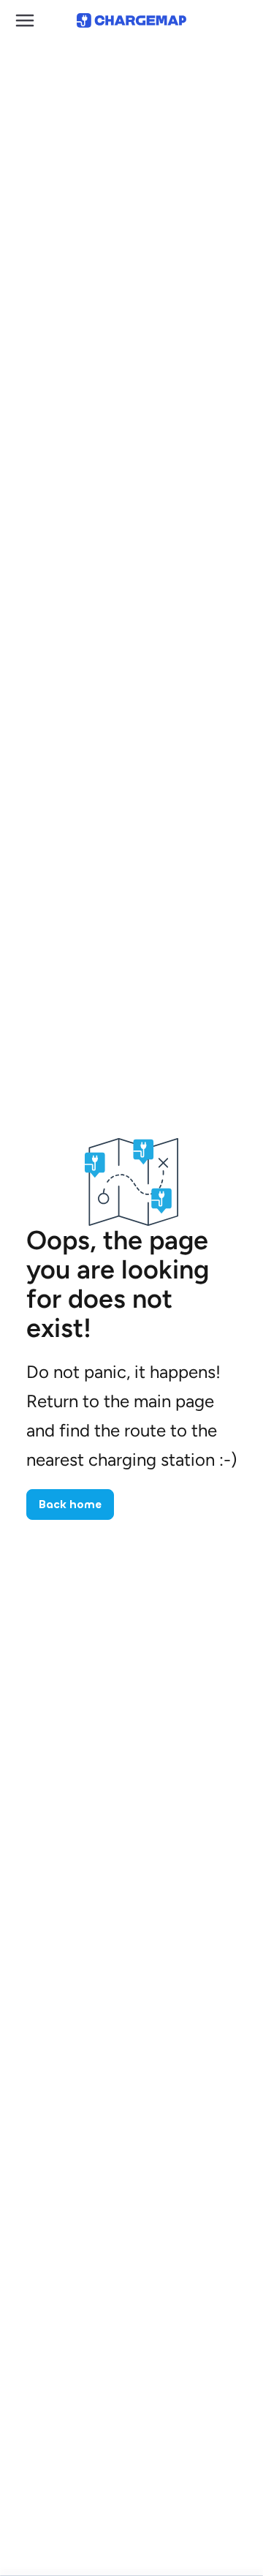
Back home (70, 1504)
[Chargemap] (131, 20)
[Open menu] (25, 20)
